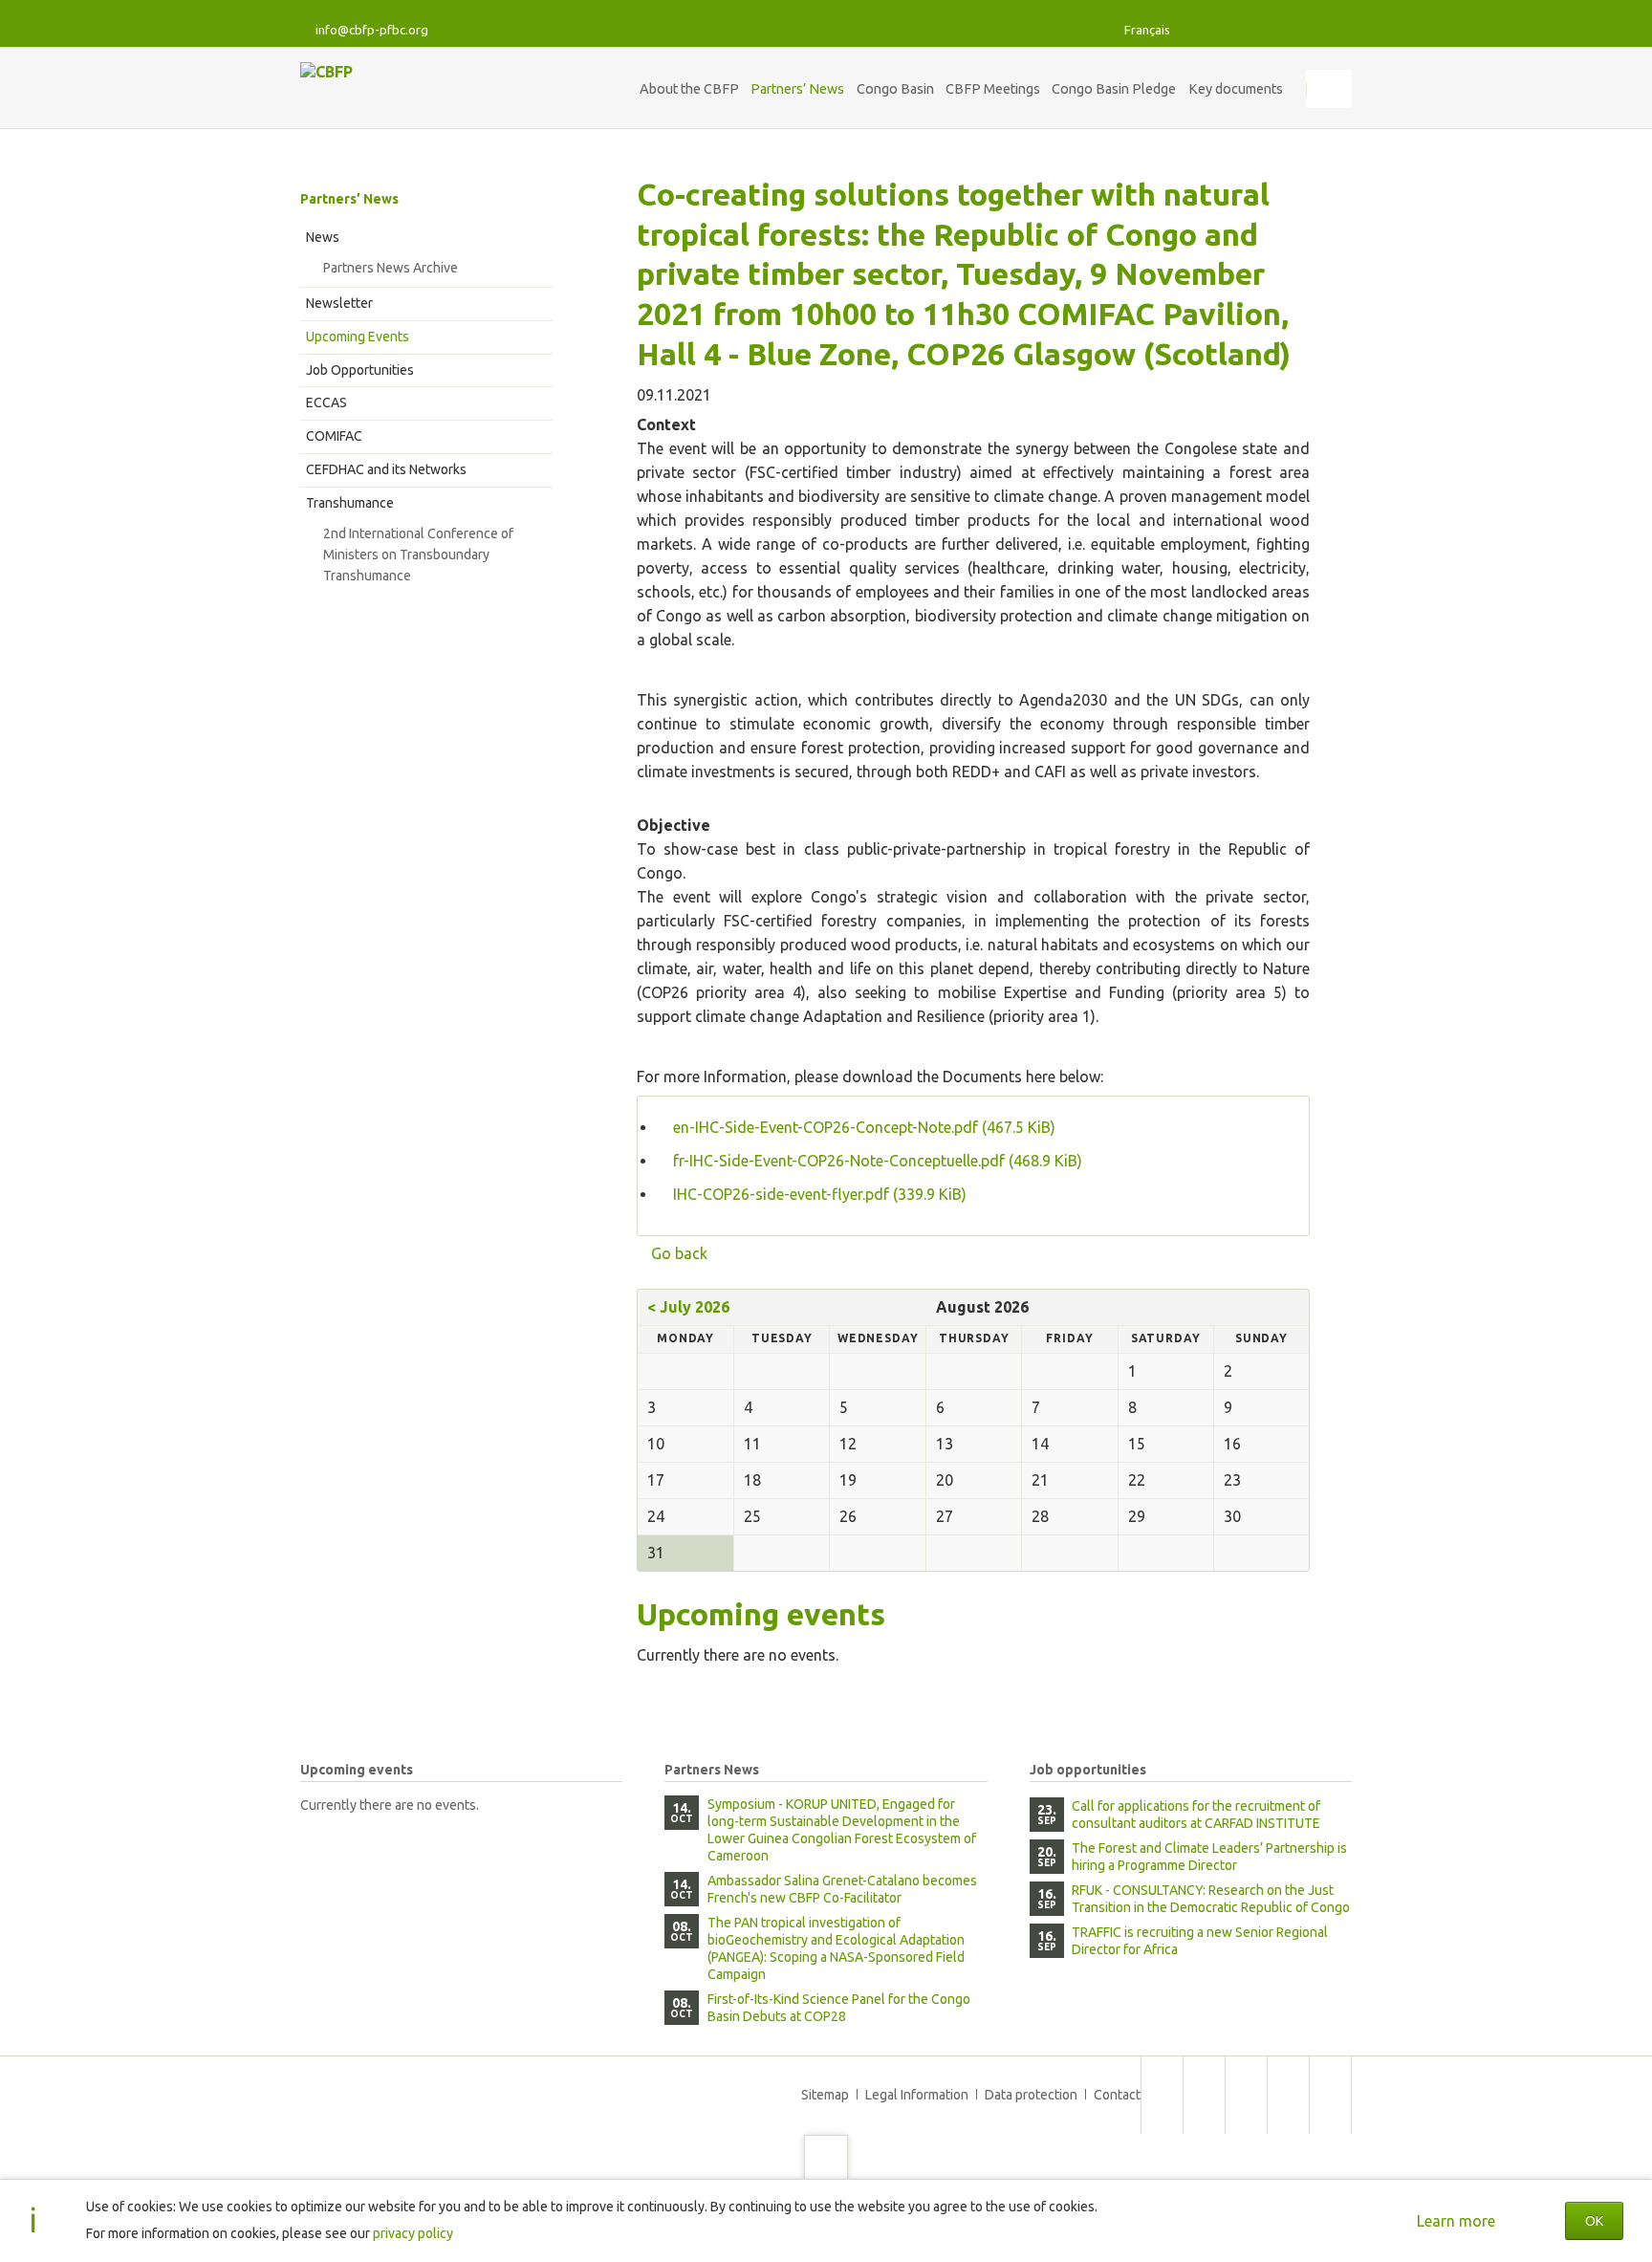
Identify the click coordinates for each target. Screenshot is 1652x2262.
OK (1594, 2221)
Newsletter (339, 303)
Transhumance (350, 503)
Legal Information (917, 2095)
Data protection (1031, 2095)
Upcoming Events (358, 337)
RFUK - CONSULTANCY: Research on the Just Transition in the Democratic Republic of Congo (1211, 1899)
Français (1147, 30)
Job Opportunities (360, 370)
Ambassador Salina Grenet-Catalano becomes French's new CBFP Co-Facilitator (842, 1889)
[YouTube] (1335, 30)
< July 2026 (688, 1307)
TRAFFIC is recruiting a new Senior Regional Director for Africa (1200, 1941)
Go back (679, 1253)
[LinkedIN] (1266, 30)
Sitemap (825, 2095)
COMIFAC (334, 436)
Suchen (1331, 89)
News (323, 237)
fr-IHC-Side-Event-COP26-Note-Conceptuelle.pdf (878, 1161)
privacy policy (413, 2233)
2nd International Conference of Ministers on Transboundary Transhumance (418, 555)
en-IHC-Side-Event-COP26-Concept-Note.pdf (864, 1127)
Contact (1117, 2095)
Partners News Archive (391, 268)
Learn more (1456, 2221)
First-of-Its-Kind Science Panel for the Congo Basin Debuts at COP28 (839, 2008)
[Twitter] (1197, 30)
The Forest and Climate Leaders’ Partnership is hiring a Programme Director (1209, 1857)
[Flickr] (1300, 30)
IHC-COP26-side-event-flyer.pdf (820, 1194)
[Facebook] (1231, 30)
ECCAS (326, 402)
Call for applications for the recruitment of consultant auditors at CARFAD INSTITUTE (1196, 1815)
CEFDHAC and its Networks (386, 469)
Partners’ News (349, 199)
